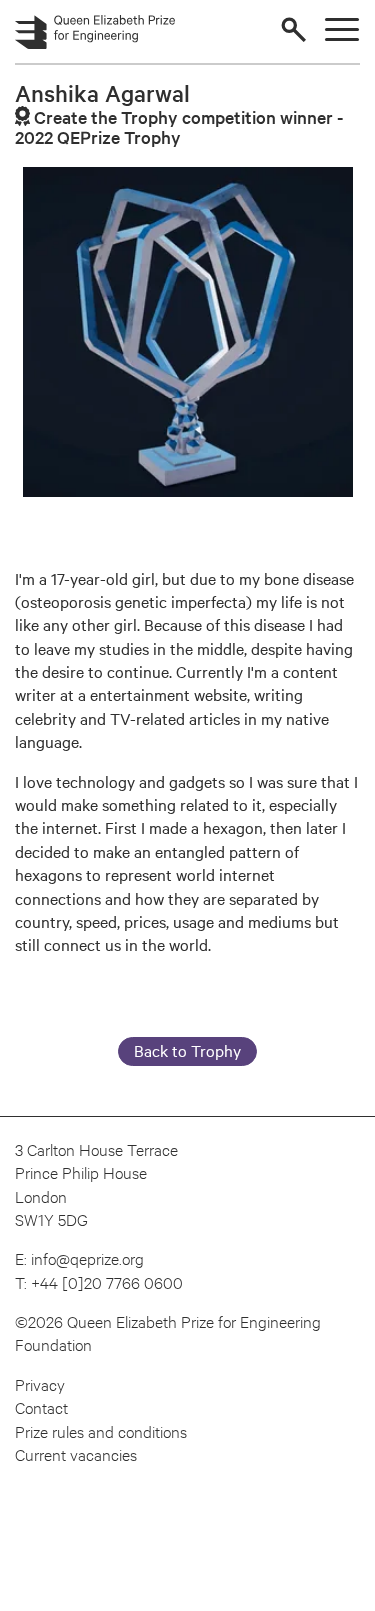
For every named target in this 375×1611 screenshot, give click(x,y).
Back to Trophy (187, 1050)
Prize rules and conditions (101, 1430)
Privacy (40, 1383)
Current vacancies (76, 1453)
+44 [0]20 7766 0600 (107, 1281)
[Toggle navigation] (342, 29)
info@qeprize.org (87, 1257)
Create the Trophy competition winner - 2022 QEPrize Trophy (179, 126)
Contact (41, 1406)
